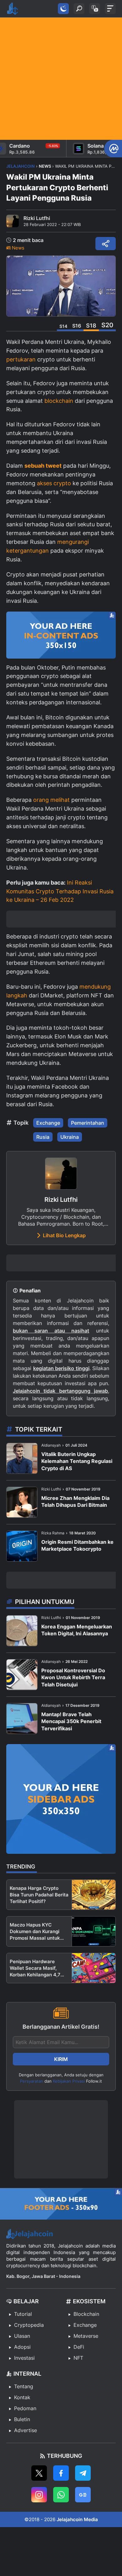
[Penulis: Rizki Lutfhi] (13, 221)
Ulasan (22, 2336)
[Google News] (83, 2495)
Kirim (61, 2059)
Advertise (25, 2430)
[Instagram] (39, 2495)
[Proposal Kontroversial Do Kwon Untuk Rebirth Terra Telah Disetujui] (22, 1675)
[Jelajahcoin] (13, 9)
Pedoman (25, 2408)
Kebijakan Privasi (69, 2081)
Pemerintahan (88, 1123)
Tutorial (23, 2314)
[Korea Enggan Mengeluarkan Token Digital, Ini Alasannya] (22, 1631)
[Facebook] (61, 2473)
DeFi (79, 2347)
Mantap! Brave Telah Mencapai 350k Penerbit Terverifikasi (71, 1721)
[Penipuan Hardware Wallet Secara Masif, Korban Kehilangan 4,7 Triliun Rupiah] (94, 1968)
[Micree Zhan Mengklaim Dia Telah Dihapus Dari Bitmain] (22, 1502)
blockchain (59, 401)
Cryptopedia (29, 2325)
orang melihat (51, 800)
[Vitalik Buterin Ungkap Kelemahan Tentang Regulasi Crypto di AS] (22, 1458)
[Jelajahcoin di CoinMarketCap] (113, 149)
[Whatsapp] (61, 2495)
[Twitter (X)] (39, 2473)
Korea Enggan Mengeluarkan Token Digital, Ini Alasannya (77, 1630)
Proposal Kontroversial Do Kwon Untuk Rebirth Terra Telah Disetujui (73, 1677)
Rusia (43, 1137)
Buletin (22, 2419)
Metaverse (86, 2336)
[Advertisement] (61, 79)
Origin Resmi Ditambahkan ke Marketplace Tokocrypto (77, 1545)
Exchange (48, 1123)
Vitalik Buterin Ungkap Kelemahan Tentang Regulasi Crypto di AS (77, 1461)
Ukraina (70, 1137)
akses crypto (54, 483)
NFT (78, 2358)
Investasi (24, 2358)
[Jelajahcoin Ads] (61, 635)
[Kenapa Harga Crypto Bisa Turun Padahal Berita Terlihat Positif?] (94, 1895)
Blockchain (86, 2314)
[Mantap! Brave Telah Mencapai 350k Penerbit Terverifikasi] (22, 1719)
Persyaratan (32, 2081)
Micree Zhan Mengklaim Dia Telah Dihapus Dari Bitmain (75, 1501)
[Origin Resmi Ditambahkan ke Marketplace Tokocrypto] (22, 1546)
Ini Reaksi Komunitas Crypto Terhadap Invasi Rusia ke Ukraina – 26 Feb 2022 (60, 891)
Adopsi (22, 2347)
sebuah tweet (43, 466)
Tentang (24, 2386)
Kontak (22, 2397)
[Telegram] (83, 2473)
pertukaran (21, 359)
